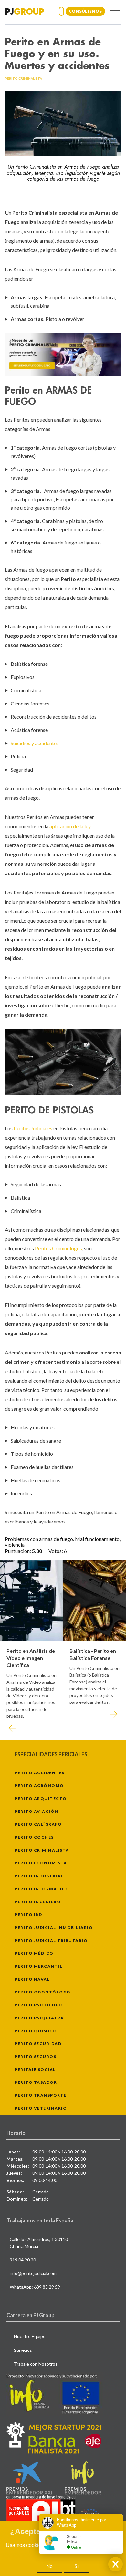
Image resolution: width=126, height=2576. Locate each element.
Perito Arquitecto (41, 1798)
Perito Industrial (39, 1876)
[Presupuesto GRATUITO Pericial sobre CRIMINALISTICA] (63, 355)
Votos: (56, 1551)
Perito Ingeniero (38, 1902)
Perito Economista (41, 1863)
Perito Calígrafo (38, 1824)
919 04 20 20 (23, 2260)
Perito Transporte (41, 2095)
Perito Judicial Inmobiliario (54, 1927)
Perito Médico (34, 1953)
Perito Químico (36, 2031)
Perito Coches (34, 1837)
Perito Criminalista (42, 1850)
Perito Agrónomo (39, 1786)
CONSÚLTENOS (85, 11)
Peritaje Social (35, 2069)
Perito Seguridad (38, 2044)
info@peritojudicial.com (33, 2273)
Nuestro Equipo (30, 2336)
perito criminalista (23, 78)
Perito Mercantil (38, 1966)
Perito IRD (28, 1915)
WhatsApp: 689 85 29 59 (35, 2287)
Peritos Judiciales (33, 1128)
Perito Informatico (42, 1889)
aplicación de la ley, (70, 826)
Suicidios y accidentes (35, 743)
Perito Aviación (37, 1811)
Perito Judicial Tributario (51, 1940)
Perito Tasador (36, 2082)
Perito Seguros (35, 2057)
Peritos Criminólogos (58, 1248)
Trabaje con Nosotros (36, 2364)
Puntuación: (18, 1551)
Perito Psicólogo (39, 2005)
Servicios (23, 2350)
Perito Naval (32, 1979)
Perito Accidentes (40, 1773)
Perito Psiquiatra (39, 2018)
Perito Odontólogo (43, 1992)
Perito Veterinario (41, 2108)
